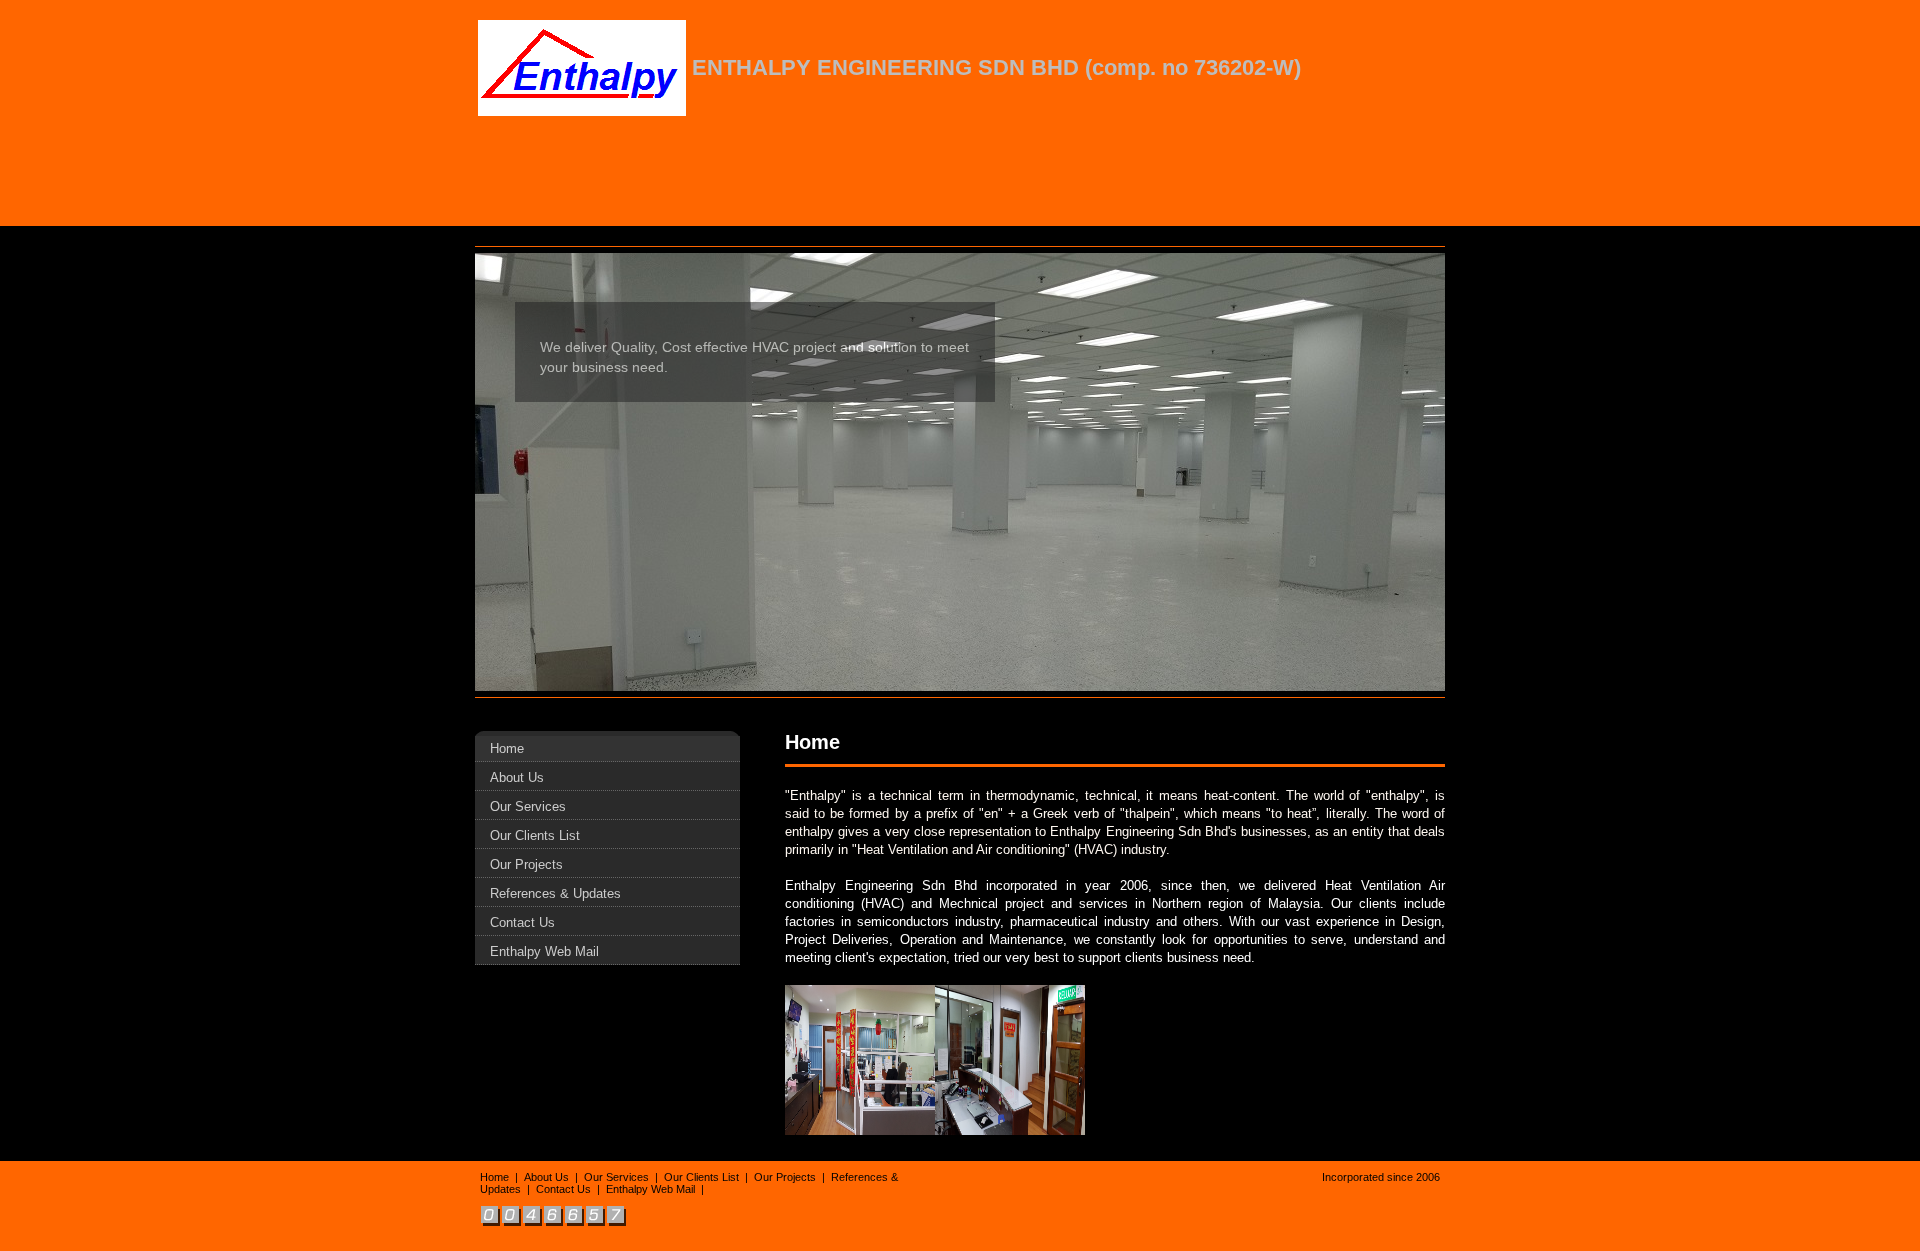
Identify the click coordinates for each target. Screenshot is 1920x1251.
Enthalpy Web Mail (544, 951)
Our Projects (526, 864)
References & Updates (555, 893)
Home (507, 748)
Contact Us (522, 922)
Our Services (528, 806)
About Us (517, 777)
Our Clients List (535, 835)
